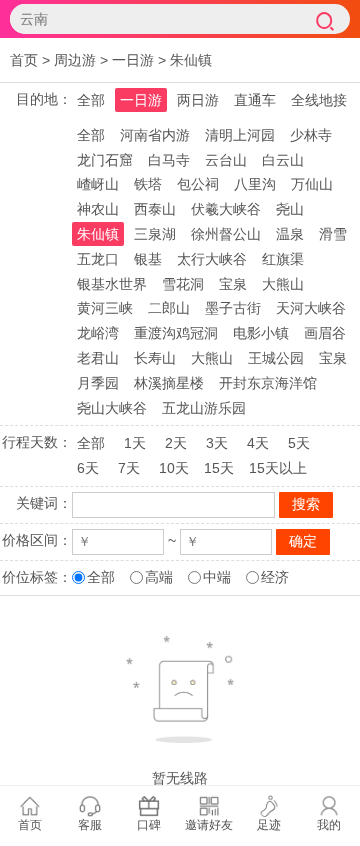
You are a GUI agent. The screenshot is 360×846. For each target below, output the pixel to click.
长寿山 (155, 358)
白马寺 (169, 160)
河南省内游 (155, 135)
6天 (88, 468)
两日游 (198, 100)
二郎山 (169, 308)
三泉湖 (155, 234)
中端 (217, 577)
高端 (159, 577)
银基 (148, 259)
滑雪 (333, 234)
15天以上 (278, 468)
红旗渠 (283, 259)
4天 (258, 443)
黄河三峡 (105, 308)
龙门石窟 (105, 160)
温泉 (290, 234)
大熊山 (283, 284)
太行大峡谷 (212, 259)
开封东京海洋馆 (268, 383)
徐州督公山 (226, 234)
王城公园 (276, 358)
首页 (24, 60)
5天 (299, 443)
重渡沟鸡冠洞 (176, 333)
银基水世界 (112, 284)
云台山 (226, 160)
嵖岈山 (98, 184)
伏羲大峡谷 (226, 209)
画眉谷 (325, 333)
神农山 (98, 209)
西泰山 (155, 209)
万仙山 (312, 184)
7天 (129, 468)
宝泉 (233, 284)
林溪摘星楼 (169, 383)
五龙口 (98, 259)
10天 (174, 468)
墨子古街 (233, 308)
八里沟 (255, 184)
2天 (176, 443)
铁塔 (148, 184)
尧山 (290, 209)
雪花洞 (183, 284)
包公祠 (198, 184)
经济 (275, 577)
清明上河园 (240, 135)
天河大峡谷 (311, 308)
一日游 (133, 60)
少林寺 (311, 135)
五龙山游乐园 (204, 408)
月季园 (98, 383)
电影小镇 (261, 333)
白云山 (283, 160)
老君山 (98, 358)
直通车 (255, 100)
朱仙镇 (191, 60)
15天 (219, 468)
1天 (135, 443)
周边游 (75, 60)
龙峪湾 (98, 333)
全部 (91, 100)
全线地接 (319, 100)
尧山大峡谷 (112, 408)
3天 (217, 443)
